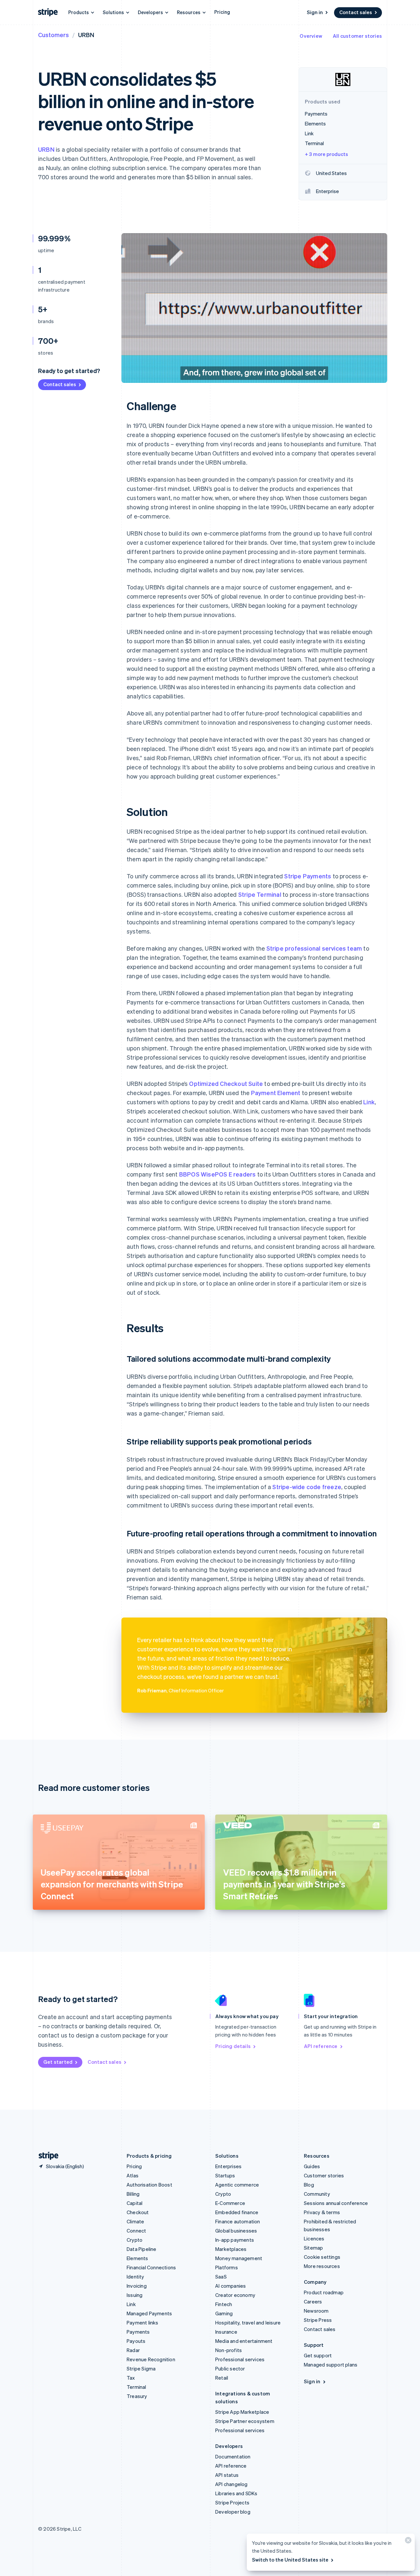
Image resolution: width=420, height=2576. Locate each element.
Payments (138, 2332)
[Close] (407, 2542)
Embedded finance (237, 2212)
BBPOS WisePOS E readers (218, 1174)
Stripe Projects (232, 2502)
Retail (222, 2378)
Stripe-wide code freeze (307, 1487)
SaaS (221, 2277)
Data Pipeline (142, 2249)
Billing (133, 2194)
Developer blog (233, 2512)
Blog (309, 2185)
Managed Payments (149, 2313)
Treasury (137, 2396)
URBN (46, 149)
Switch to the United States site (290, 2560)
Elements (137, 2258)
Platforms (227, 2267)
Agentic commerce (237, 2185)
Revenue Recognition (151, 2359)
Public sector (230, 2368)
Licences (314, 2238)
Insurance (226, 2332)
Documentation (233, 2456)
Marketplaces (231, 2249)
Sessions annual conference (336, 2203)
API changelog (231, 2484)
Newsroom (316, 2311)
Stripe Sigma (141, 2368)
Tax (131, 2378)
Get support (318, 2355)
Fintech (224, 2304)
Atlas (133, 2175)
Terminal (136, 2387)
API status (227, 2475)
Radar (133, 2350)
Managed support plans (331, 2365)
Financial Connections (151, 2267)
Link (369, 1102)
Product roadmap (324, 2292)
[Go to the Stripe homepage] (46, 2156)
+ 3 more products (326, 154)
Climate (135, 2221)
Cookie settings (322, 2257)
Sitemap (313, 2248)
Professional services (240, 2359)
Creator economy (235, 2295)
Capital (135, 2203)
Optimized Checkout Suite (226, 1083)
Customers (53, 35)
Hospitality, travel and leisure (248, 2323)
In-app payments (235, 2240)
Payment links (143, 2323)
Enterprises (228, 2166)
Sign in (315, 12)
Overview (311, 36)
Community (317, 2194)
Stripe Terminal (260, 894)
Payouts (136, 2341)
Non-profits (229, 2350)
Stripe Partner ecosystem (245, 2421)
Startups (225, 2175)
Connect (136, 2231)
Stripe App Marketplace (242, 2412)
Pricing (222, 12)
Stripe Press (318, 2320)
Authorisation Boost (149, 2185)
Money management (239, 2258)
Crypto (135, 2240)
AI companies (231, 2286)
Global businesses (236, 2231)
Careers (313, 2301)
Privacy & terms (322, 2212)
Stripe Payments (308, 876)
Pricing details (233, 2046)
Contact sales (356, 12)
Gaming (224, 2313)
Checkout (138, 2212)
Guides (312, 2166)
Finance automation (238, 2221)
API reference (321, 2046)
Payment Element (276, 1093)
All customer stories (357, 36)
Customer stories (324, 2175)
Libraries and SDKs (236, 2493)
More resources (322, 2266)
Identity (136, 2277)
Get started (58, 2062)
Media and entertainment (244, 2341)
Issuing (135, 2295)
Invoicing (137, 2286)
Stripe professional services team (314, 948)
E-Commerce (230, 2203)
